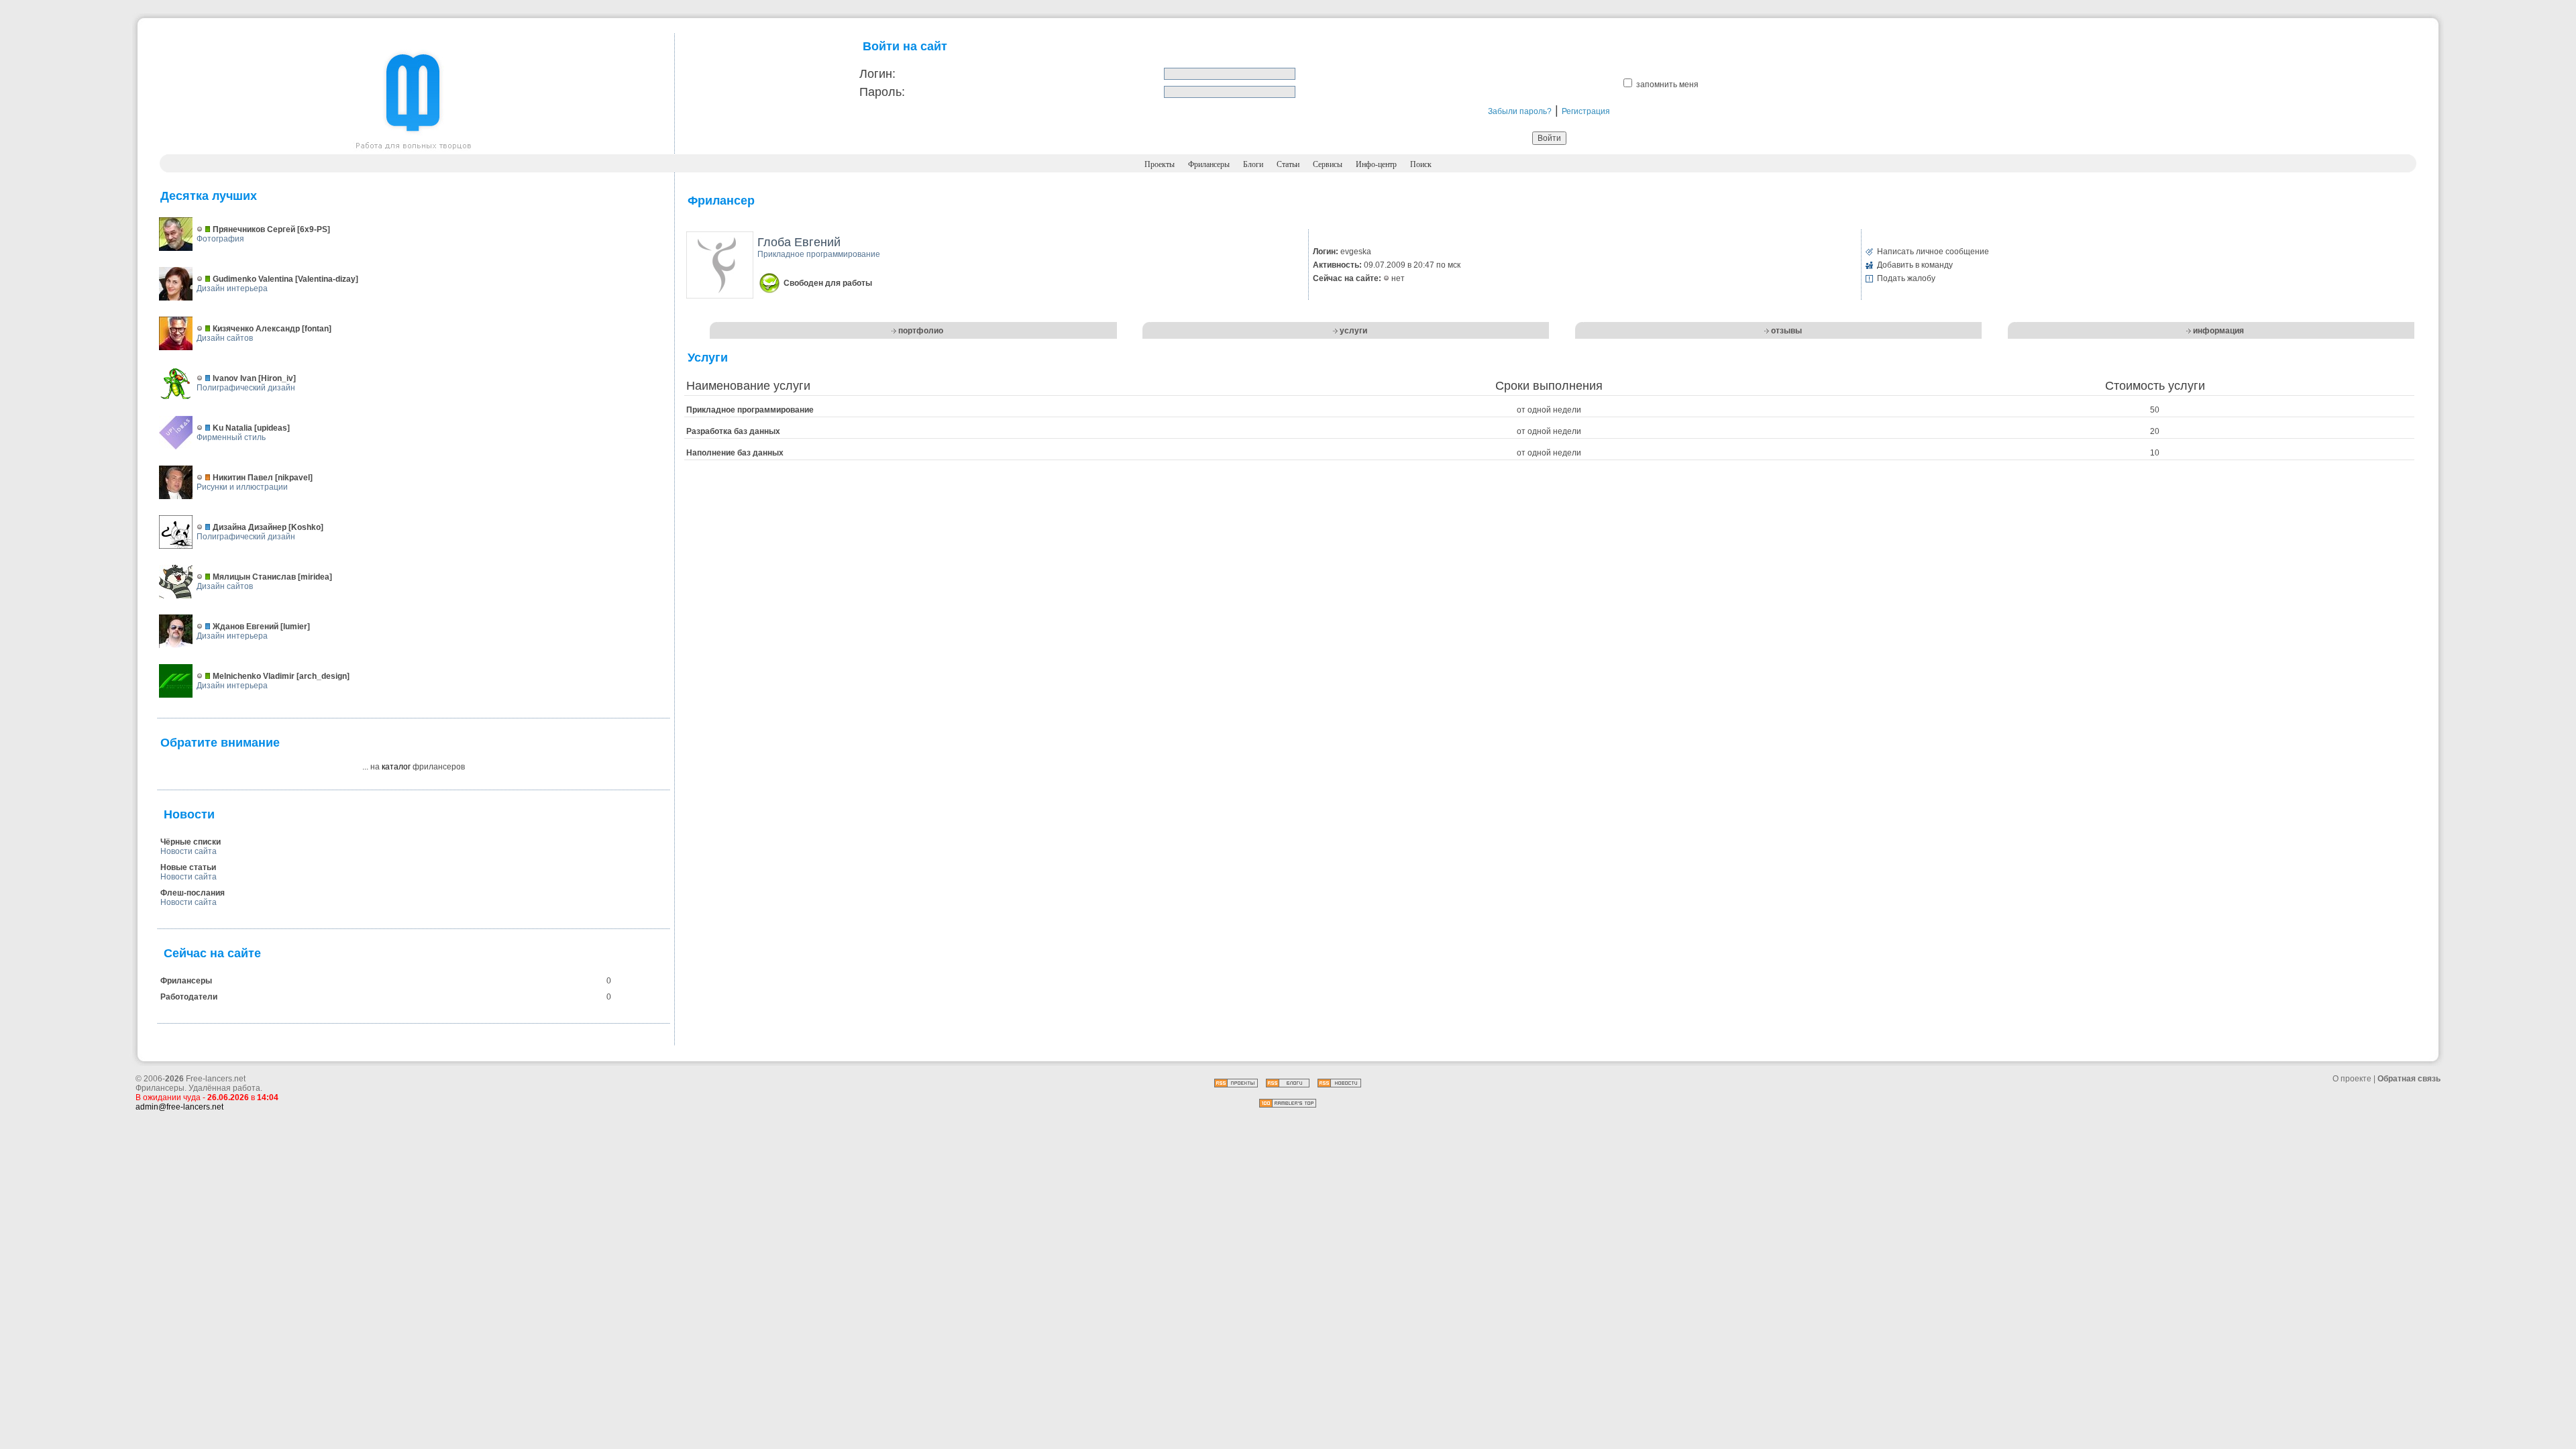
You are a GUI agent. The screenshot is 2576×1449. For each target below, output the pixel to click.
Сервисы (1328, 164)
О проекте (2352, 1079)
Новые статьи (188, 867)
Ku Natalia (232, 428)
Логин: (877, 74)
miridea (315, 577)
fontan (317, 329)
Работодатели (189, 997)
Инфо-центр (1376, 164)
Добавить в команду (1915, 265)
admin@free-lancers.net (179, 1107)
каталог (396, 767)
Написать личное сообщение (1933, 252)
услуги (1353, 331)
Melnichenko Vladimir (254, 676)
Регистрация (1586, 111)
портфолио (921, 331)
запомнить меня (1667, 85)
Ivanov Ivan (234, 378)
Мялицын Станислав (254, 577)
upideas (272, 428)
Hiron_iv (277, 378)
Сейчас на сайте (212, 953)
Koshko (306, 527)
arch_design (323, 676)
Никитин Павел (243, 478)
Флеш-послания (193, 893)
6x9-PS (314, 229)
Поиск (1421, 164)
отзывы (1786, 331)
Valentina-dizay (327, 279)
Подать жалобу (1906, 278)
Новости (189, 814)
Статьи (1288, 164)
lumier (295, 627)
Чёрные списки (191, 842)
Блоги (1253, 164)
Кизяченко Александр (256, 329)
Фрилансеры (1209, 164)
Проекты (1160, 164)
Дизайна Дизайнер (250, 527)
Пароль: (882, 92)
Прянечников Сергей (254, 229)
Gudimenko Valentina (253, 279)
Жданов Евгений (246, 627)
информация (2218, 331)
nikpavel (294, 478)
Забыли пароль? (1520, 111)
